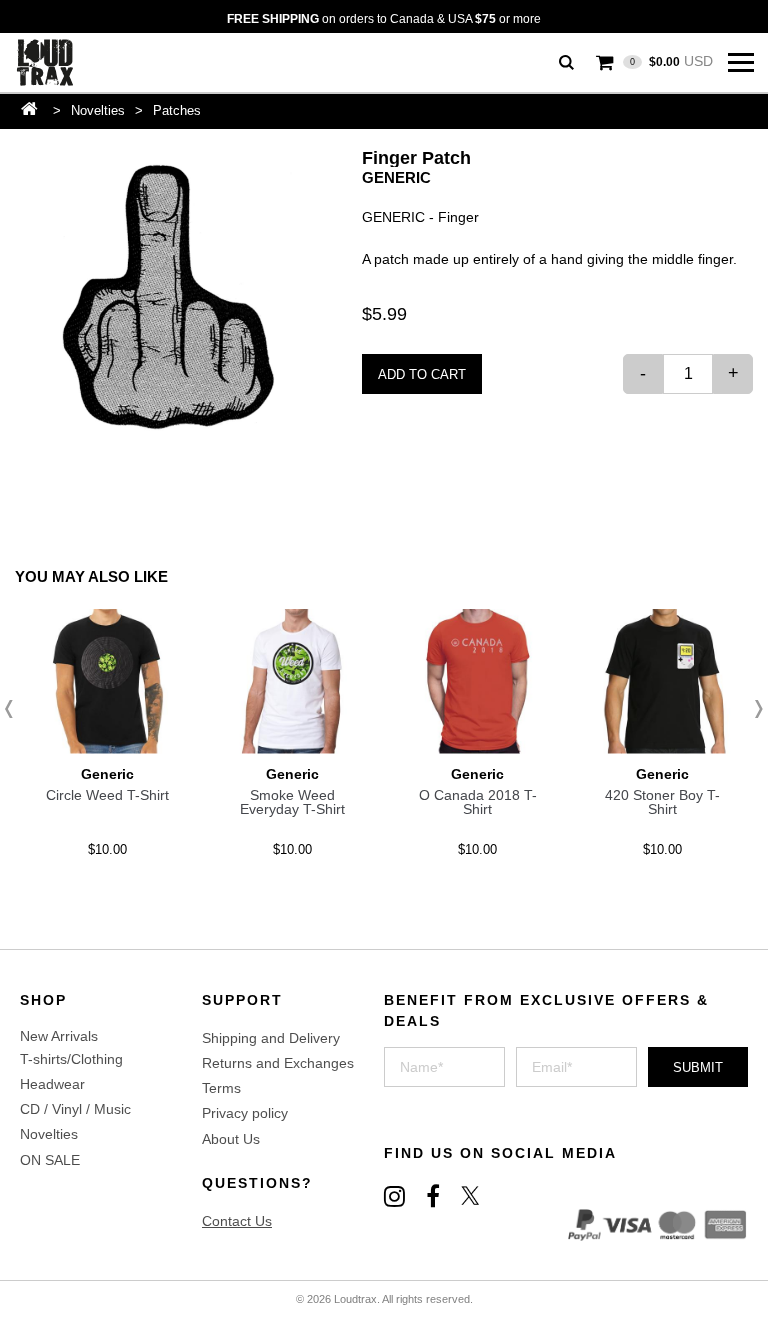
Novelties (98, 110)
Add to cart (422, 374)
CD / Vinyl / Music (75, 1109)
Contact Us (237, 1221)
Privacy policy (245, 1113)
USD (671, 61)
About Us (231, 1139)
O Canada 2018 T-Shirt (478, 802)
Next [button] (753, 709)
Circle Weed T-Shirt (107, 795)
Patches (177, 110)
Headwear (52, 1084)
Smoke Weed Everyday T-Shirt (292, 802)
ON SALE (50, 1160)
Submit (698, 1067)
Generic (396, 177)
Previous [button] (15, 709)
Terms (221, 1088)
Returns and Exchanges (278, 1063)
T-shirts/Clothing (71, 1059)
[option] (163, 297)
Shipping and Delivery (271, 1038)
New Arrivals (59, 1036)
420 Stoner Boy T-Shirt (662, 802)
